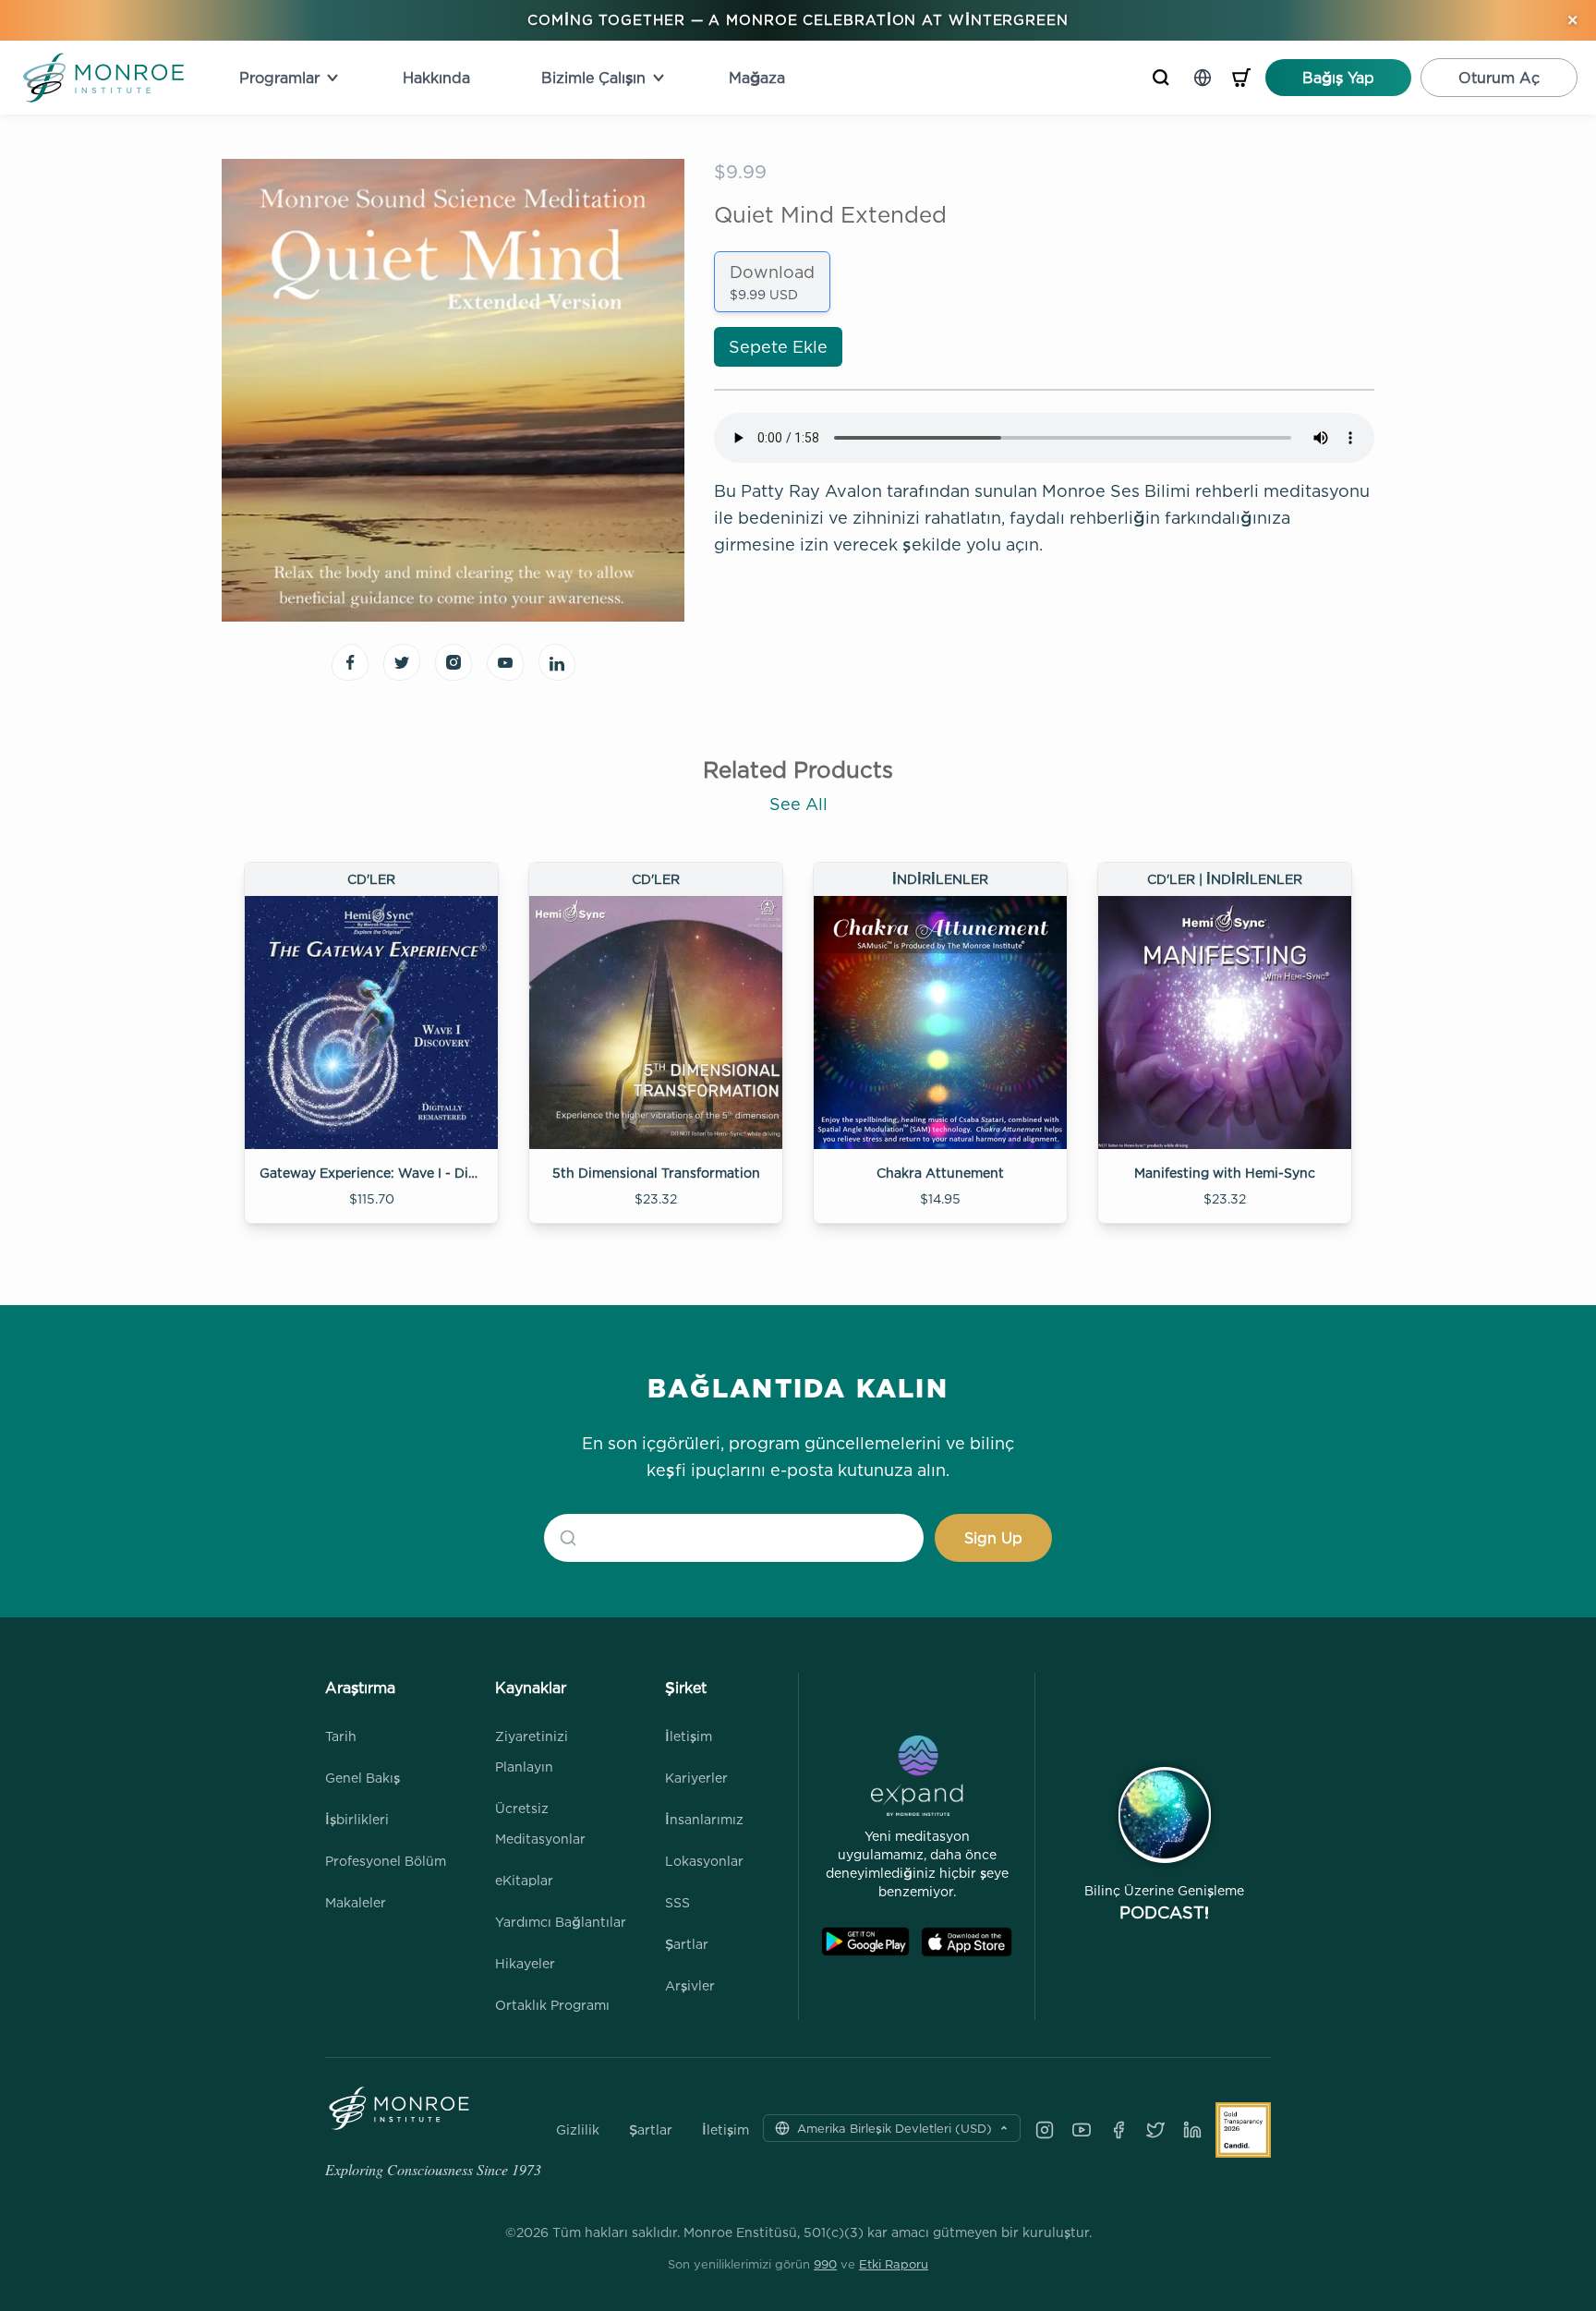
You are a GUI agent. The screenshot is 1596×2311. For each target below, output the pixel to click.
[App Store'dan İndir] (967, 1942)
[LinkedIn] (1192, 2130)
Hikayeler (525, 1963)
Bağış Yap (1338, 78)
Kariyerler (696, 1778)
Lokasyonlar (704, 1861)
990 (825, 2264)
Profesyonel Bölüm (386, 1861)
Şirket (686, 1688)
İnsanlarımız (704, 1819)
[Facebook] (1118, 2130)
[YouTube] (1082, 2130)
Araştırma (360, 1688)
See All (798, 804)
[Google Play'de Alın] (865, 1942)
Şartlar (687, 1944)
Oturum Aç (1499, 78)
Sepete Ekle (778, 347)
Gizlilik (578, 2130)
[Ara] (1161, 78)
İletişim (689, 1736)
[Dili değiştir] (1203, 78)
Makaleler (356, 1902)
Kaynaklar (531, 1688)
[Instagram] (1045, 2130)
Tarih (341, 1736)
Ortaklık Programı (552, 2005)
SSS (677, 1902)
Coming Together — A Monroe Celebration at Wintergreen (798, 20)
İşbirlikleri (357, 1819)
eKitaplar (524, 1880)
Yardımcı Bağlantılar (561, 1922)
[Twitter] (1155, 2130)
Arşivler (690, 1985)
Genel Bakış (363, 1778)
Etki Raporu (894, 2264)
